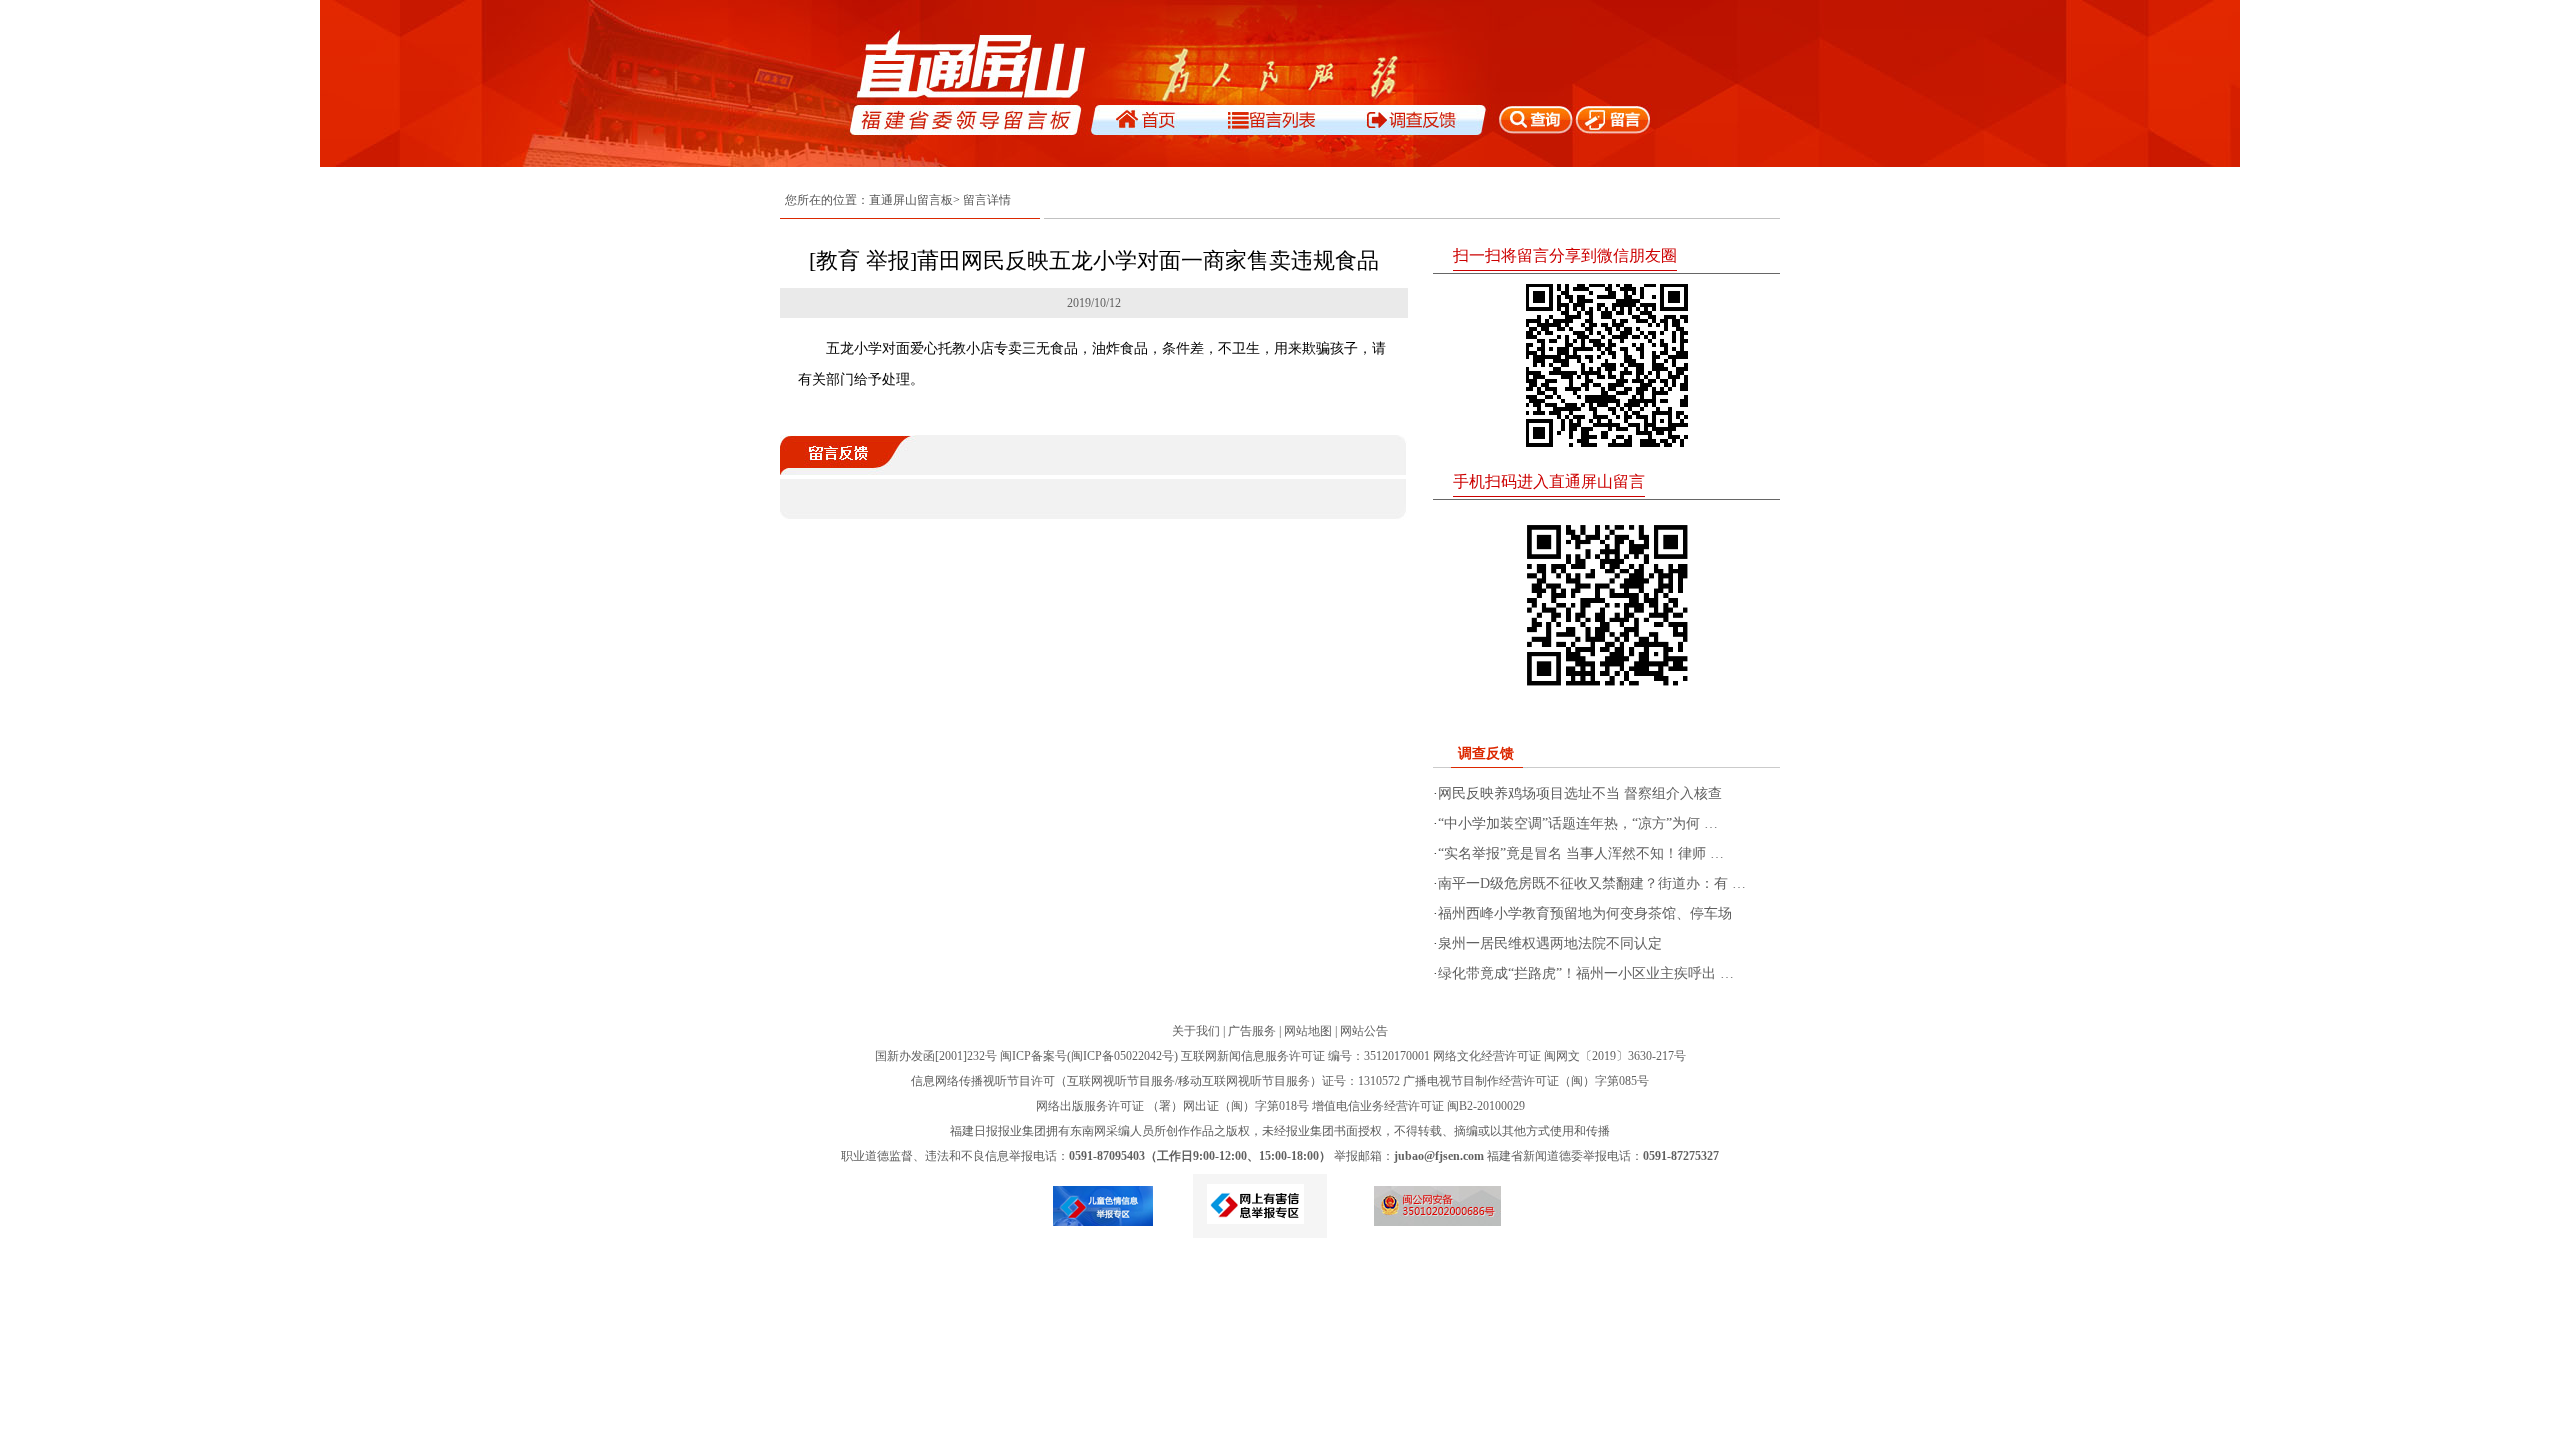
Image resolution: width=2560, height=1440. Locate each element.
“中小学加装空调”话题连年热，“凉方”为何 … (1578, 823)
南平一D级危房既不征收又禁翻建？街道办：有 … (1592, 883)
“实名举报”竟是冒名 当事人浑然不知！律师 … (1581, 853)
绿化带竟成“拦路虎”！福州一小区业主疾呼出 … (1586, 973)
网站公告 (1364, 1031)
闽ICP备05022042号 (1122, 1056)
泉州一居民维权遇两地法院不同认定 (1550, 943)
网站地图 (1308, 1031)
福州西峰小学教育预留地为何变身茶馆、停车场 (1585, 913)
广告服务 (1252, 1031)
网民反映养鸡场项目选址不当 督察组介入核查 (1580, 793)
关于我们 (1196, 1031)
